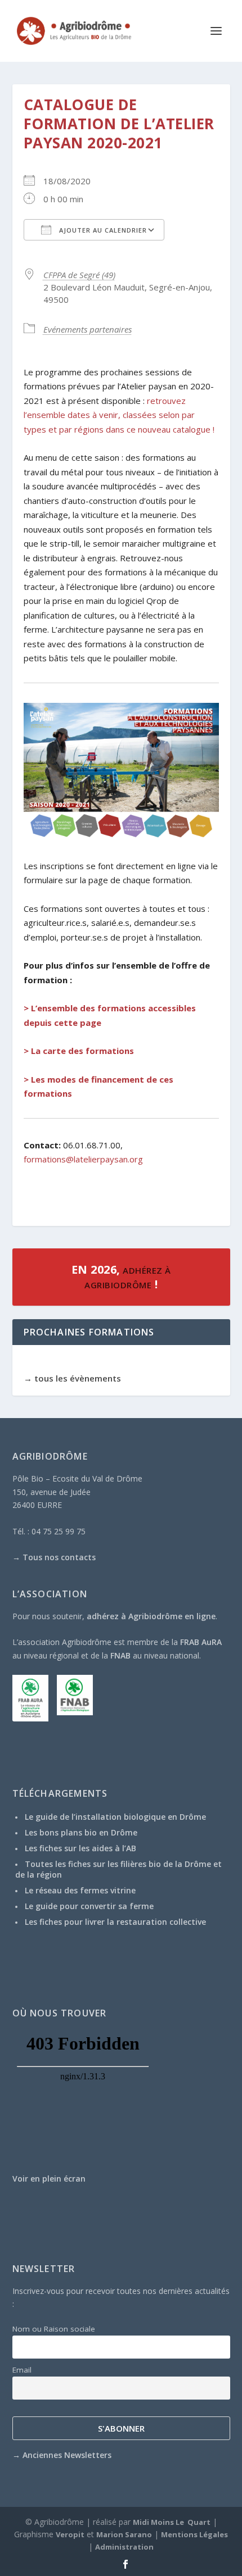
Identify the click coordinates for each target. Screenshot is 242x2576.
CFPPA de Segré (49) (79, 275)
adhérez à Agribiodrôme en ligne (151, 1616)
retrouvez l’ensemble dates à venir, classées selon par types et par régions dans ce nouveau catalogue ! (119, 415)
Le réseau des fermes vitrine (80, 1890)
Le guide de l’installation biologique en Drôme (115, 1817)
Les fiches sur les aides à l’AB (80, 1848)
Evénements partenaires (88, 329)
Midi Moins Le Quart (172, 2522)
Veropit (70, 2534)
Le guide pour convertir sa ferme (89, 1906)
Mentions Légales (194, 2534)
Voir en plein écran (49, 2179)
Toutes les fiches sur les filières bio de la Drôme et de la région (118, 1869)
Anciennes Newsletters (67, 2455)
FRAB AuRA (201, 1642)
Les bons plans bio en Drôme (81, 1832)
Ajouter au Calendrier (102, 230)
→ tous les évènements (72, 1378)
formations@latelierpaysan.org (83, 1159)
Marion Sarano (124, 2534)
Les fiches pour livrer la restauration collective (115, 1922)
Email (22, 2370)
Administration (124, 2547)
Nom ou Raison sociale (54, 2329)
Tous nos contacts (59, 1557)
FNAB (120, 1655)
